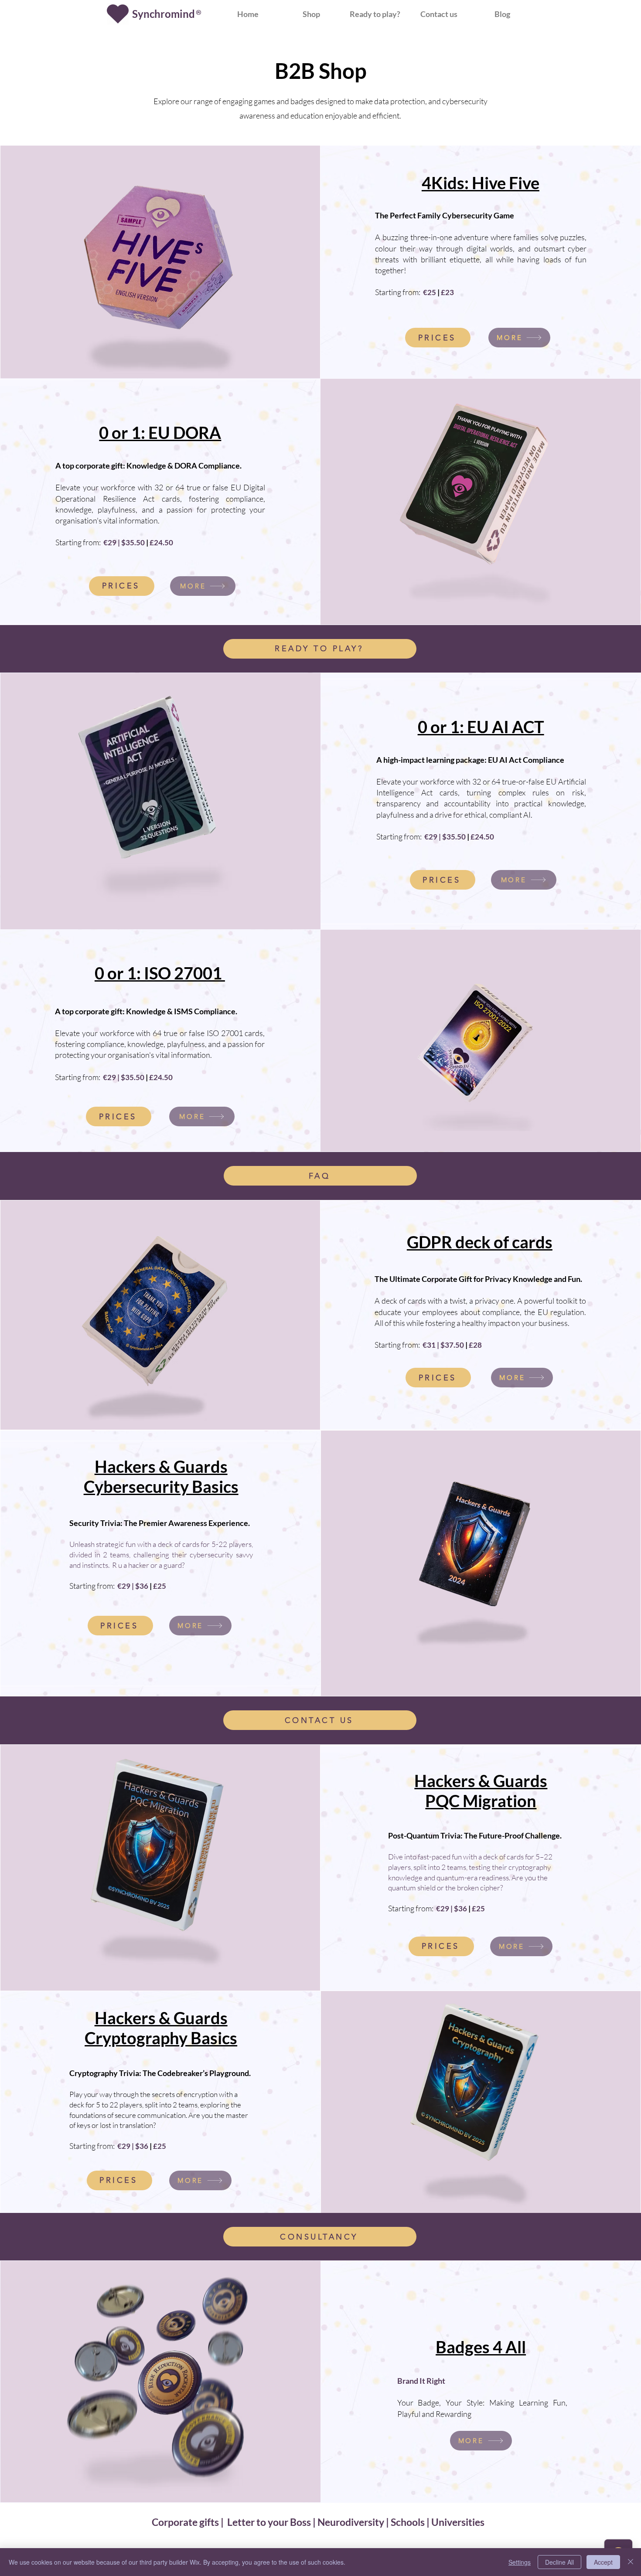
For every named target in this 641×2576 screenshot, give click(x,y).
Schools (408, 2522)
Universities (458, 2522)
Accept (603, 2562)
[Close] (631, 2562)
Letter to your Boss (269, 2522)
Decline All (559, 2562)
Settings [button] (520, 2562)
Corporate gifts (186, 2522)
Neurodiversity (351, 2522)
